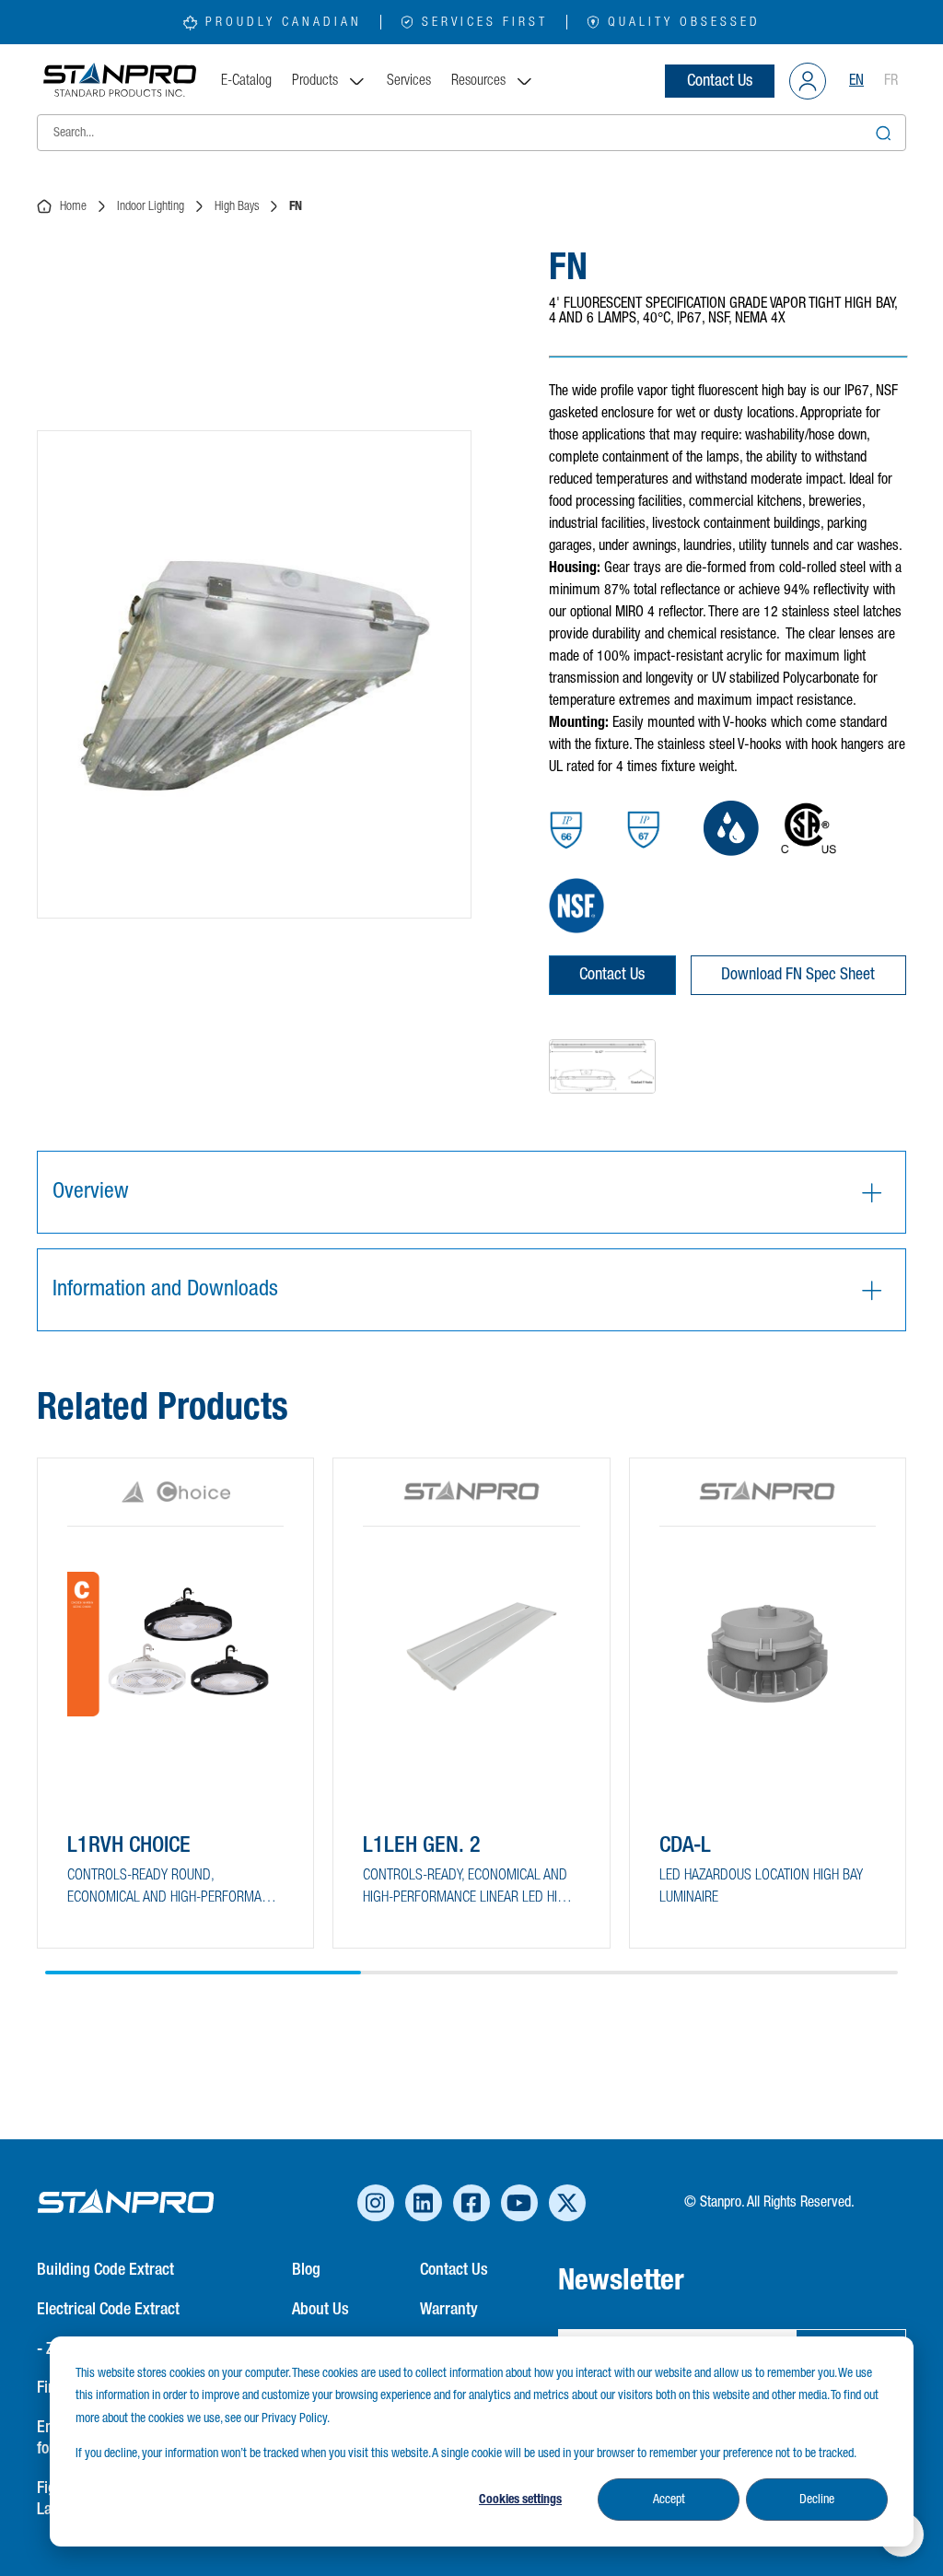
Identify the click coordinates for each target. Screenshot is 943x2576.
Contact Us (720, 81)
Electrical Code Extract (108, 2310)
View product (131, 1899)
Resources (478, 81)
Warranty (449, 2310)
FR (891, 81)
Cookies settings (520, 2500)
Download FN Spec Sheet (798, 975)
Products (315, 81)
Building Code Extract (105, 2270)
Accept (669, 2500)
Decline (817, 2500)
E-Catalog (246, 81)
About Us (320, 2310)
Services (409, 81)
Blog (306, 2270)
